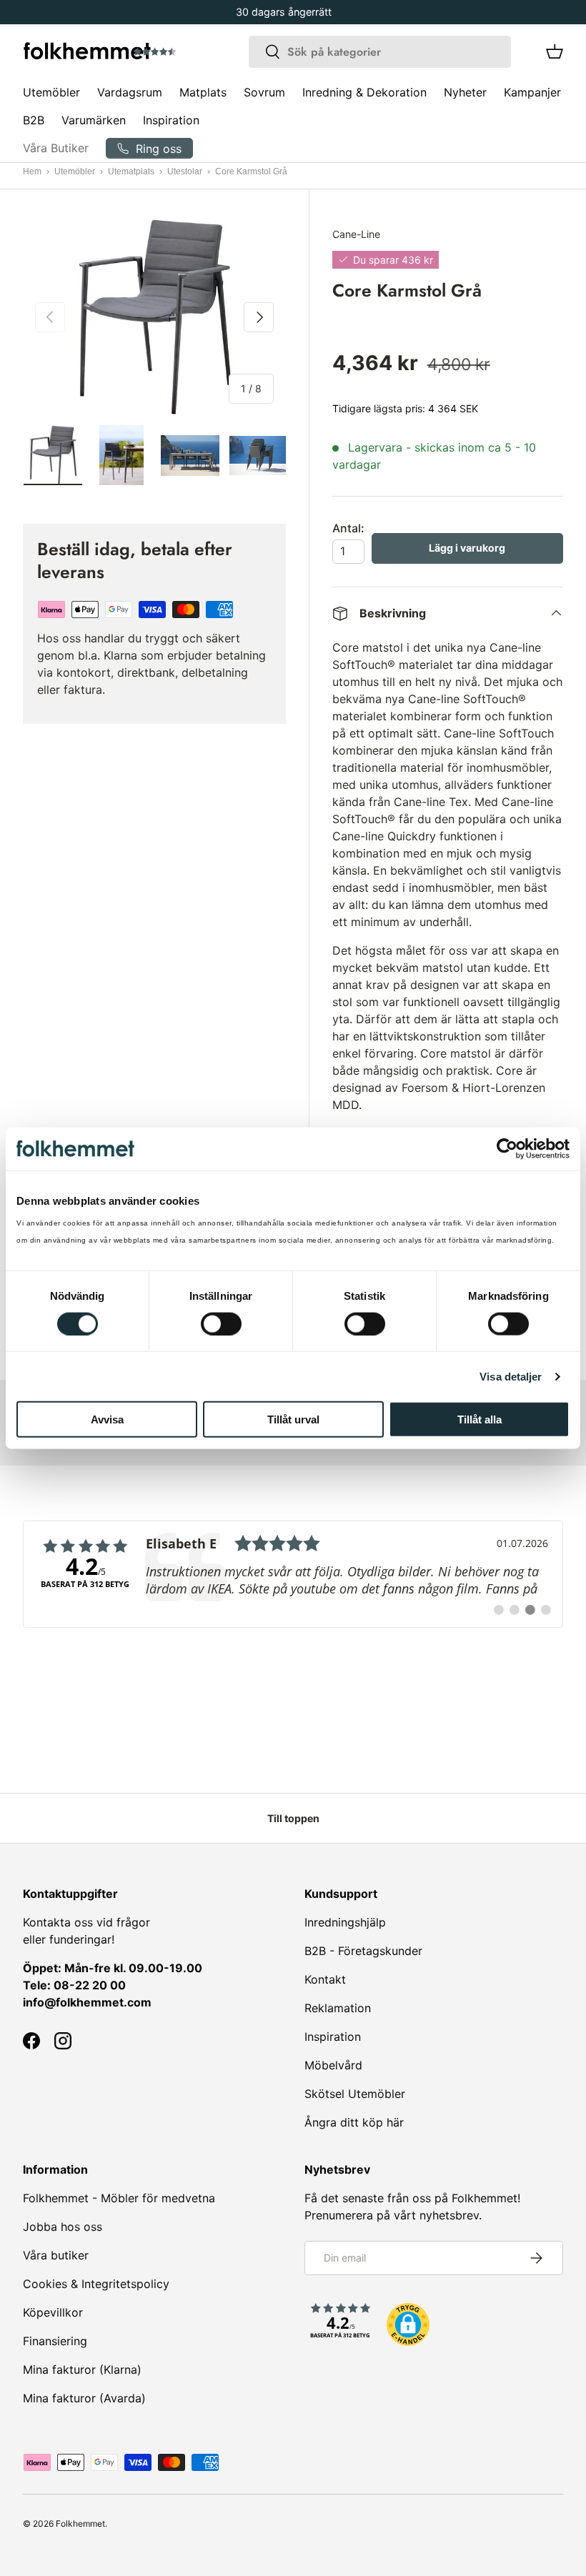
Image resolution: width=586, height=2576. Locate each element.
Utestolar (185, 171)
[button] (195, 52)
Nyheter (465, 92)
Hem (32, 171)
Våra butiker (56, 2255)
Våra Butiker (56, 148)
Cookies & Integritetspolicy (96, 2284)
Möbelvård (333, 2065)
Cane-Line (356, 234)
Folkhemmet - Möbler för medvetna (119, 2198)
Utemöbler (75, 171)
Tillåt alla (480, 1419)
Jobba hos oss (63, 2227)
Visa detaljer (511, 1376)
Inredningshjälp (345, 1922)
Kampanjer (532, 92)
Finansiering (55, 2341)
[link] (293, 1574)
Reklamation (338, 2008)
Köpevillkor (53, 2312)
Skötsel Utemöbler (355, 2094)
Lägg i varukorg (467, 548)
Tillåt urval (293, 1419)
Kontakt (325, 1979)
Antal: (348, 528)
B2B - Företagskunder (363, 1951)
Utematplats (131, 171)
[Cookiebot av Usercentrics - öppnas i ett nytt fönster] (507, 1148)
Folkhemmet (80, 2523)
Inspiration (171, 120)
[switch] (221, 1323)
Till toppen (293, 1818)
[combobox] (380, 52)
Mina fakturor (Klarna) (82, 2369)
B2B (34, 120)
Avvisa (107, 1419)
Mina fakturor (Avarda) (84, 2398)
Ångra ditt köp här (354, 2122)
